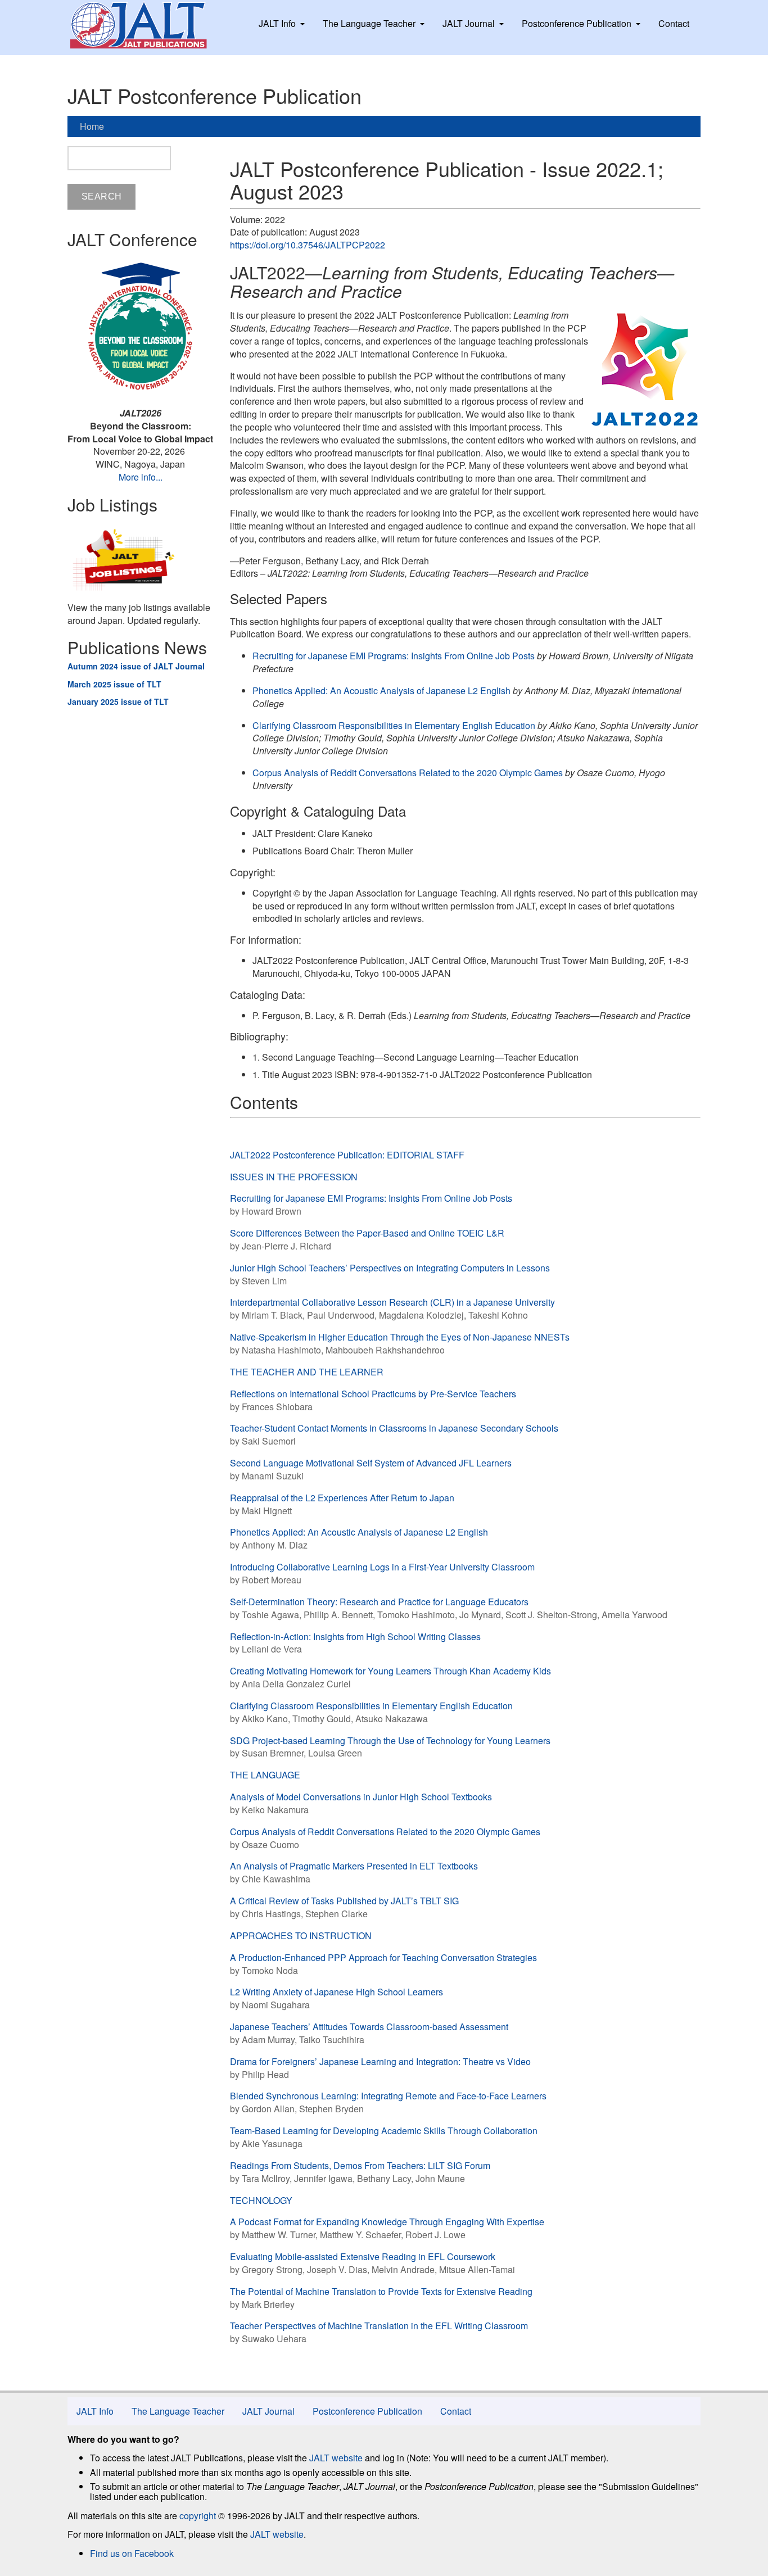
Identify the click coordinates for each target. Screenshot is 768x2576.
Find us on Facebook (132, 2553)
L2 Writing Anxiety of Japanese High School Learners (336, 1992)
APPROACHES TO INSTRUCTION (301, 1936)
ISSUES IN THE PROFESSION (294, 1177)
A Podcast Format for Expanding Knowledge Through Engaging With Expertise (387, 2222)
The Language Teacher (369, 23)
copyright (198, 2516)
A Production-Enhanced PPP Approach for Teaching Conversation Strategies (383, 1957)
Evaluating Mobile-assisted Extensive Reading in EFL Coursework (363, 2256)
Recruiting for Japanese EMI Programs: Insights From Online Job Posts (394, 656)
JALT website (336, 2458)
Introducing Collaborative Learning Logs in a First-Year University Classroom (382, 1567)
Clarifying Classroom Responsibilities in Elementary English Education (394, 725)
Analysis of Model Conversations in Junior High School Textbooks (361, 1797)
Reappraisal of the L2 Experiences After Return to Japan (342, 1498)
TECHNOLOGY (261, 2200)
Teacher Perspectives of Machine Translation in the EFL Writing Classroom (379, 2326)
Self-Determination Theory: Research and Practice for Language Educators (379, 1602)
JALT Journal (469, 23)
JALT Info (277, 23)
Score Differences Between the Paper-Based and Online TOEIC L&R (367, 1233)
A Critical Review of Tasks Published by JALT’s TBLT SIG (344, 1901)
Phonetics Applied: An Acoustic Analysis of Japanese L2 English (381, 691)
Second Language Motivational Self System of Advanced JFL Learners (371, 1463)
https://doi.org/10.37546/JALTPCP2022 (308, 245)
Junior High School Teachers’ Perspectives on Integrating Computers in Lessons (390, 1268)
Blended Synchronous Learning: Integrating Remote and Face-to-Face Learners (388, 2096)
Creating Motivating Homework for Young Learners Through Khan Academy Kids (390, 1671)
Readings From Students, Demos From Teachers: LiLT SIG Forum (360, 2165)
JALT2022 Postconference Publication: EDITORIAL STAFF (347, 1155)
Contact (674, 23)
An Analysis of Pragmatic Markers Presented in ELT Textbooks (354, 1866)
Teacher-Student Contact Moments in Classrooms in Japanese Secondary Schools (394, 1428)
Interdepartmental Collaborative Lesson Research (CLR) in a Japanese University (392, 1302)
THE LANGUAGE (265, 1775)
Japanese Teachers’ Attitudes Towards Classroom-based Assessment (369, 2027)
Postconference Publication (577, 23)
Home (92, 126)
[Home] (149, 25)
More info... (141, 477)
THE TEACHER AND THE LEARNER (307, 1372)
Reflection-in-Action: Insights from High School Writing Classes (355, 1636)
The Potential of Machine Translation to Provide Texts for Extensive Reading (381, 2291)
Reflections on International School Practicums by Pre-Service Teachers (373, 1394)
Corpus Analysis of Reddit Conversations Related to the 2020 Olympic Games (408, 773)
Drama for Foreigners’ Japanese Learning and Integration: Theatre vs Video (380, 2061)
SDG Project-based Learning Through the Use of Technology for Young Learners (390, 1740)
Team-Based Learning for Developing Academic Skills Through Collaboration (384, 2131)
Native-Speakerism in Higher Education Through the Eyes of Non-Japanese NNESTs (400, 1337)
